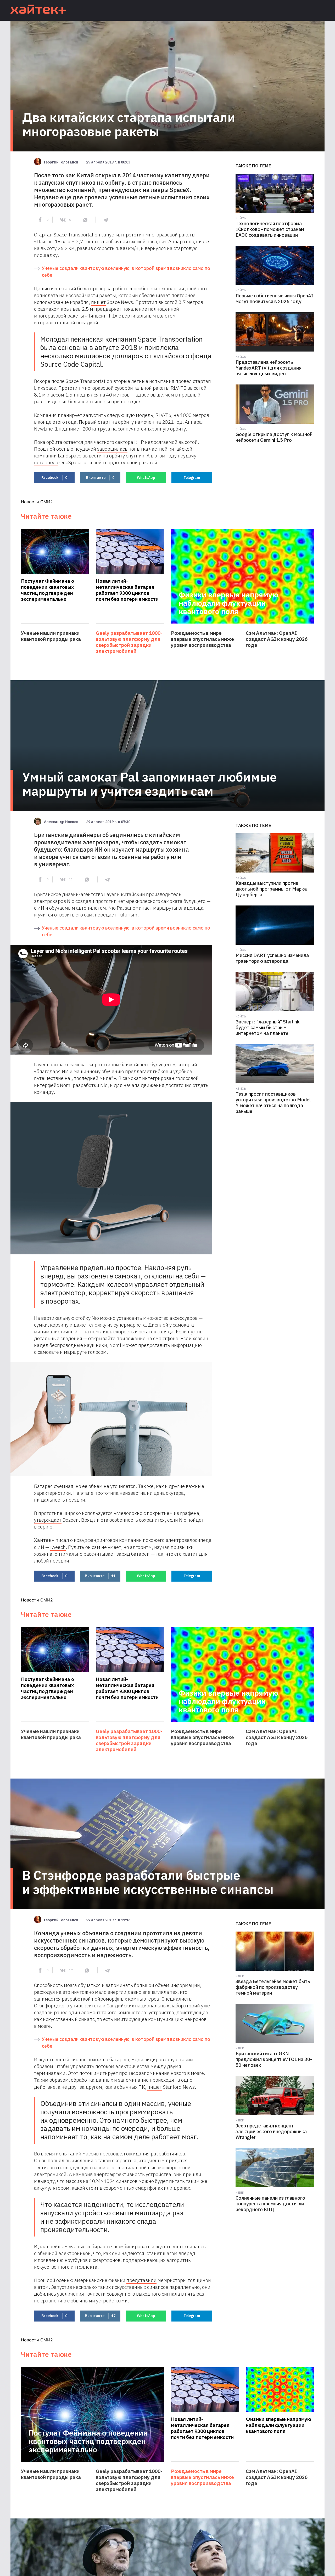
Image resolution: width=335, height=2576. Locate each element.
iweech (58, 1547)
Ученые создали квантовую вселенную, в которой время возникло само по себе (126, 272)
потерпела (46, 462)
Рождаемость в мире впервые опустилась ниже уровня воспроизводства (202, 639)
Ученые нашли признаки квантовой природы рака (51, 636)
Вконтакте (100, 478)
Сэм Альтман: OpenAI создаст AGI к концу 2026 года (277, 639)
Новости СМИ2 (37, 502)
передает (106, 915)
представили (141, 2280)
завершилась (112, 449)
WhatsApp (146, 478)
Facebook (54, 478)
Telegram (192, 478)
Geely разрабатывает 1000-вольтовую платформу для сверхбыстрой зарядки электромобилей (129, 642)
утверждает (48, 1520)
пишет (98, 302)
